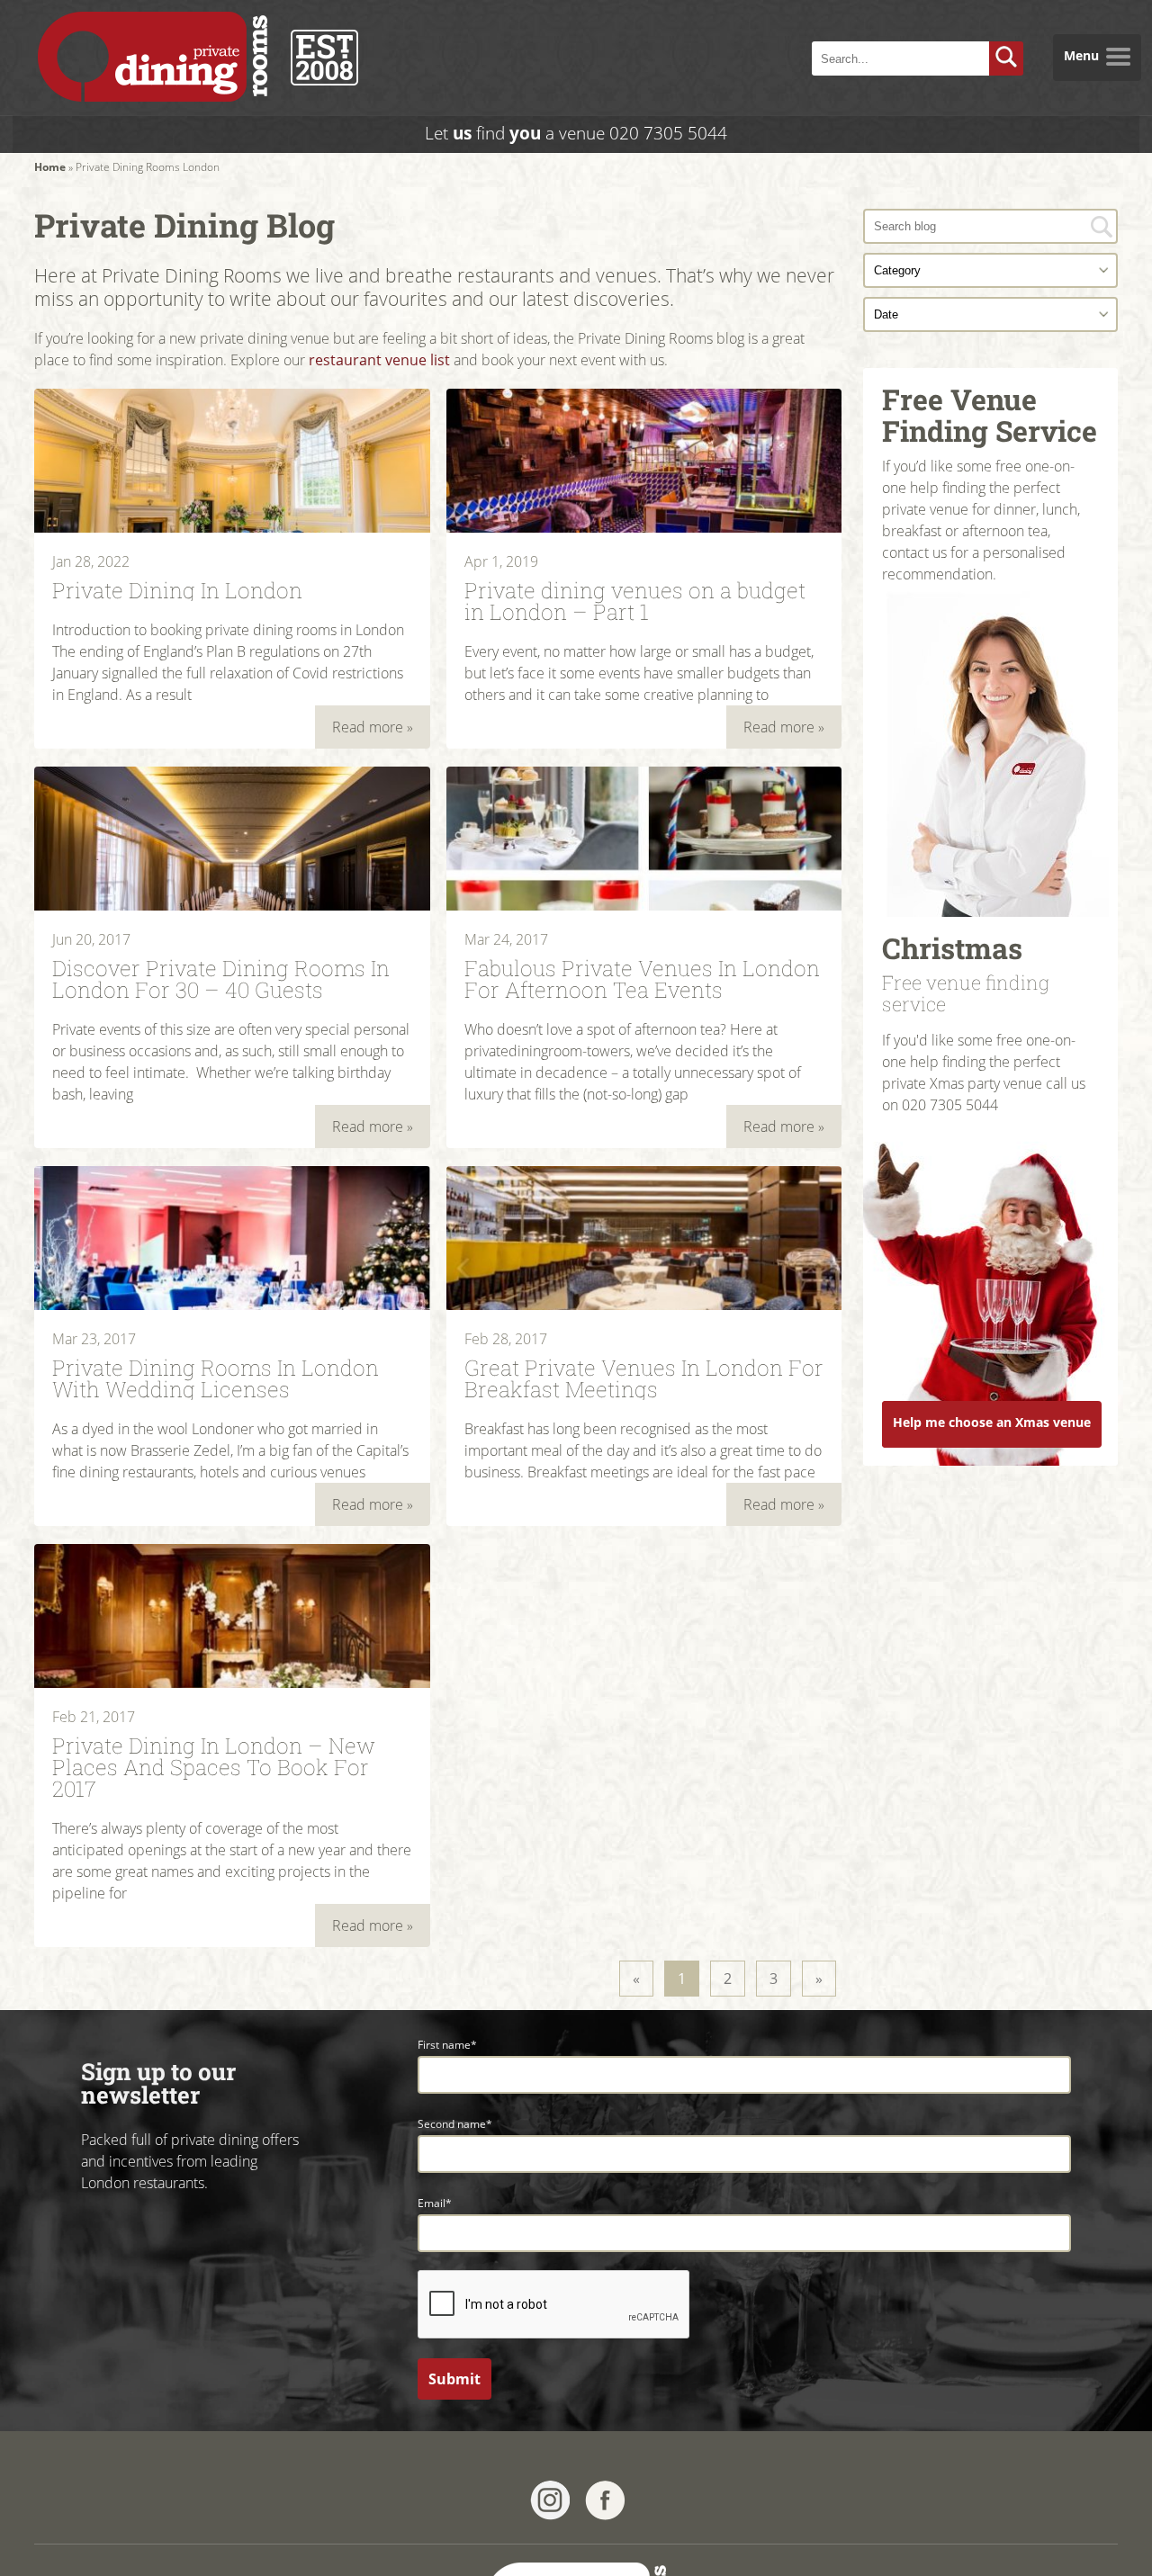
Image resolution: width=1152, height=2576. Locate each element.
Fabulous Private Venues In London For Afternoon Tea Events (642, 977)
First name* (447, 2045)
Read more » (373, 727)
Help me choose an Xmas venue (992, 1422)
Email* (435, 2203)
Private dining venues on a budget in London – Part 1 (635, 599)
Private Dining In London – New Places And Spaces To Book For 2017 (214, 1765)
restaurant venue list (379, 360)
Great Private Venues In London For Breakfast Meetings (644, 1377)
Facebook (605, 2500)
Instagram (550, 2500)
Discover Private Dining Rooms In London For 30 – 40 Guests (221, 977)
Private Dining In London (177, 588)
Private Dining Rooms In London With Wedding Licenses (216, 1377)
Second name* (455, 2124)
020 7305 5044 (668, 133)
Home (50, 167)
